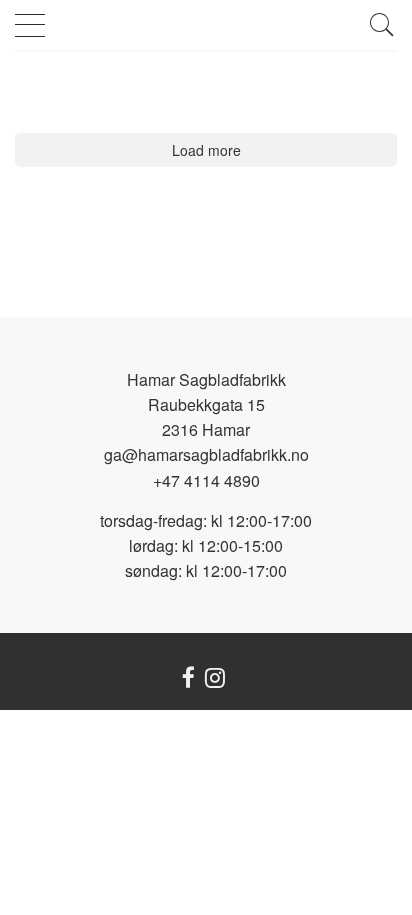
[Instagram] (215, 680)
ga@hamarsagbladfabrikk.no (206, 454)
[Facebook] (188, 680)
